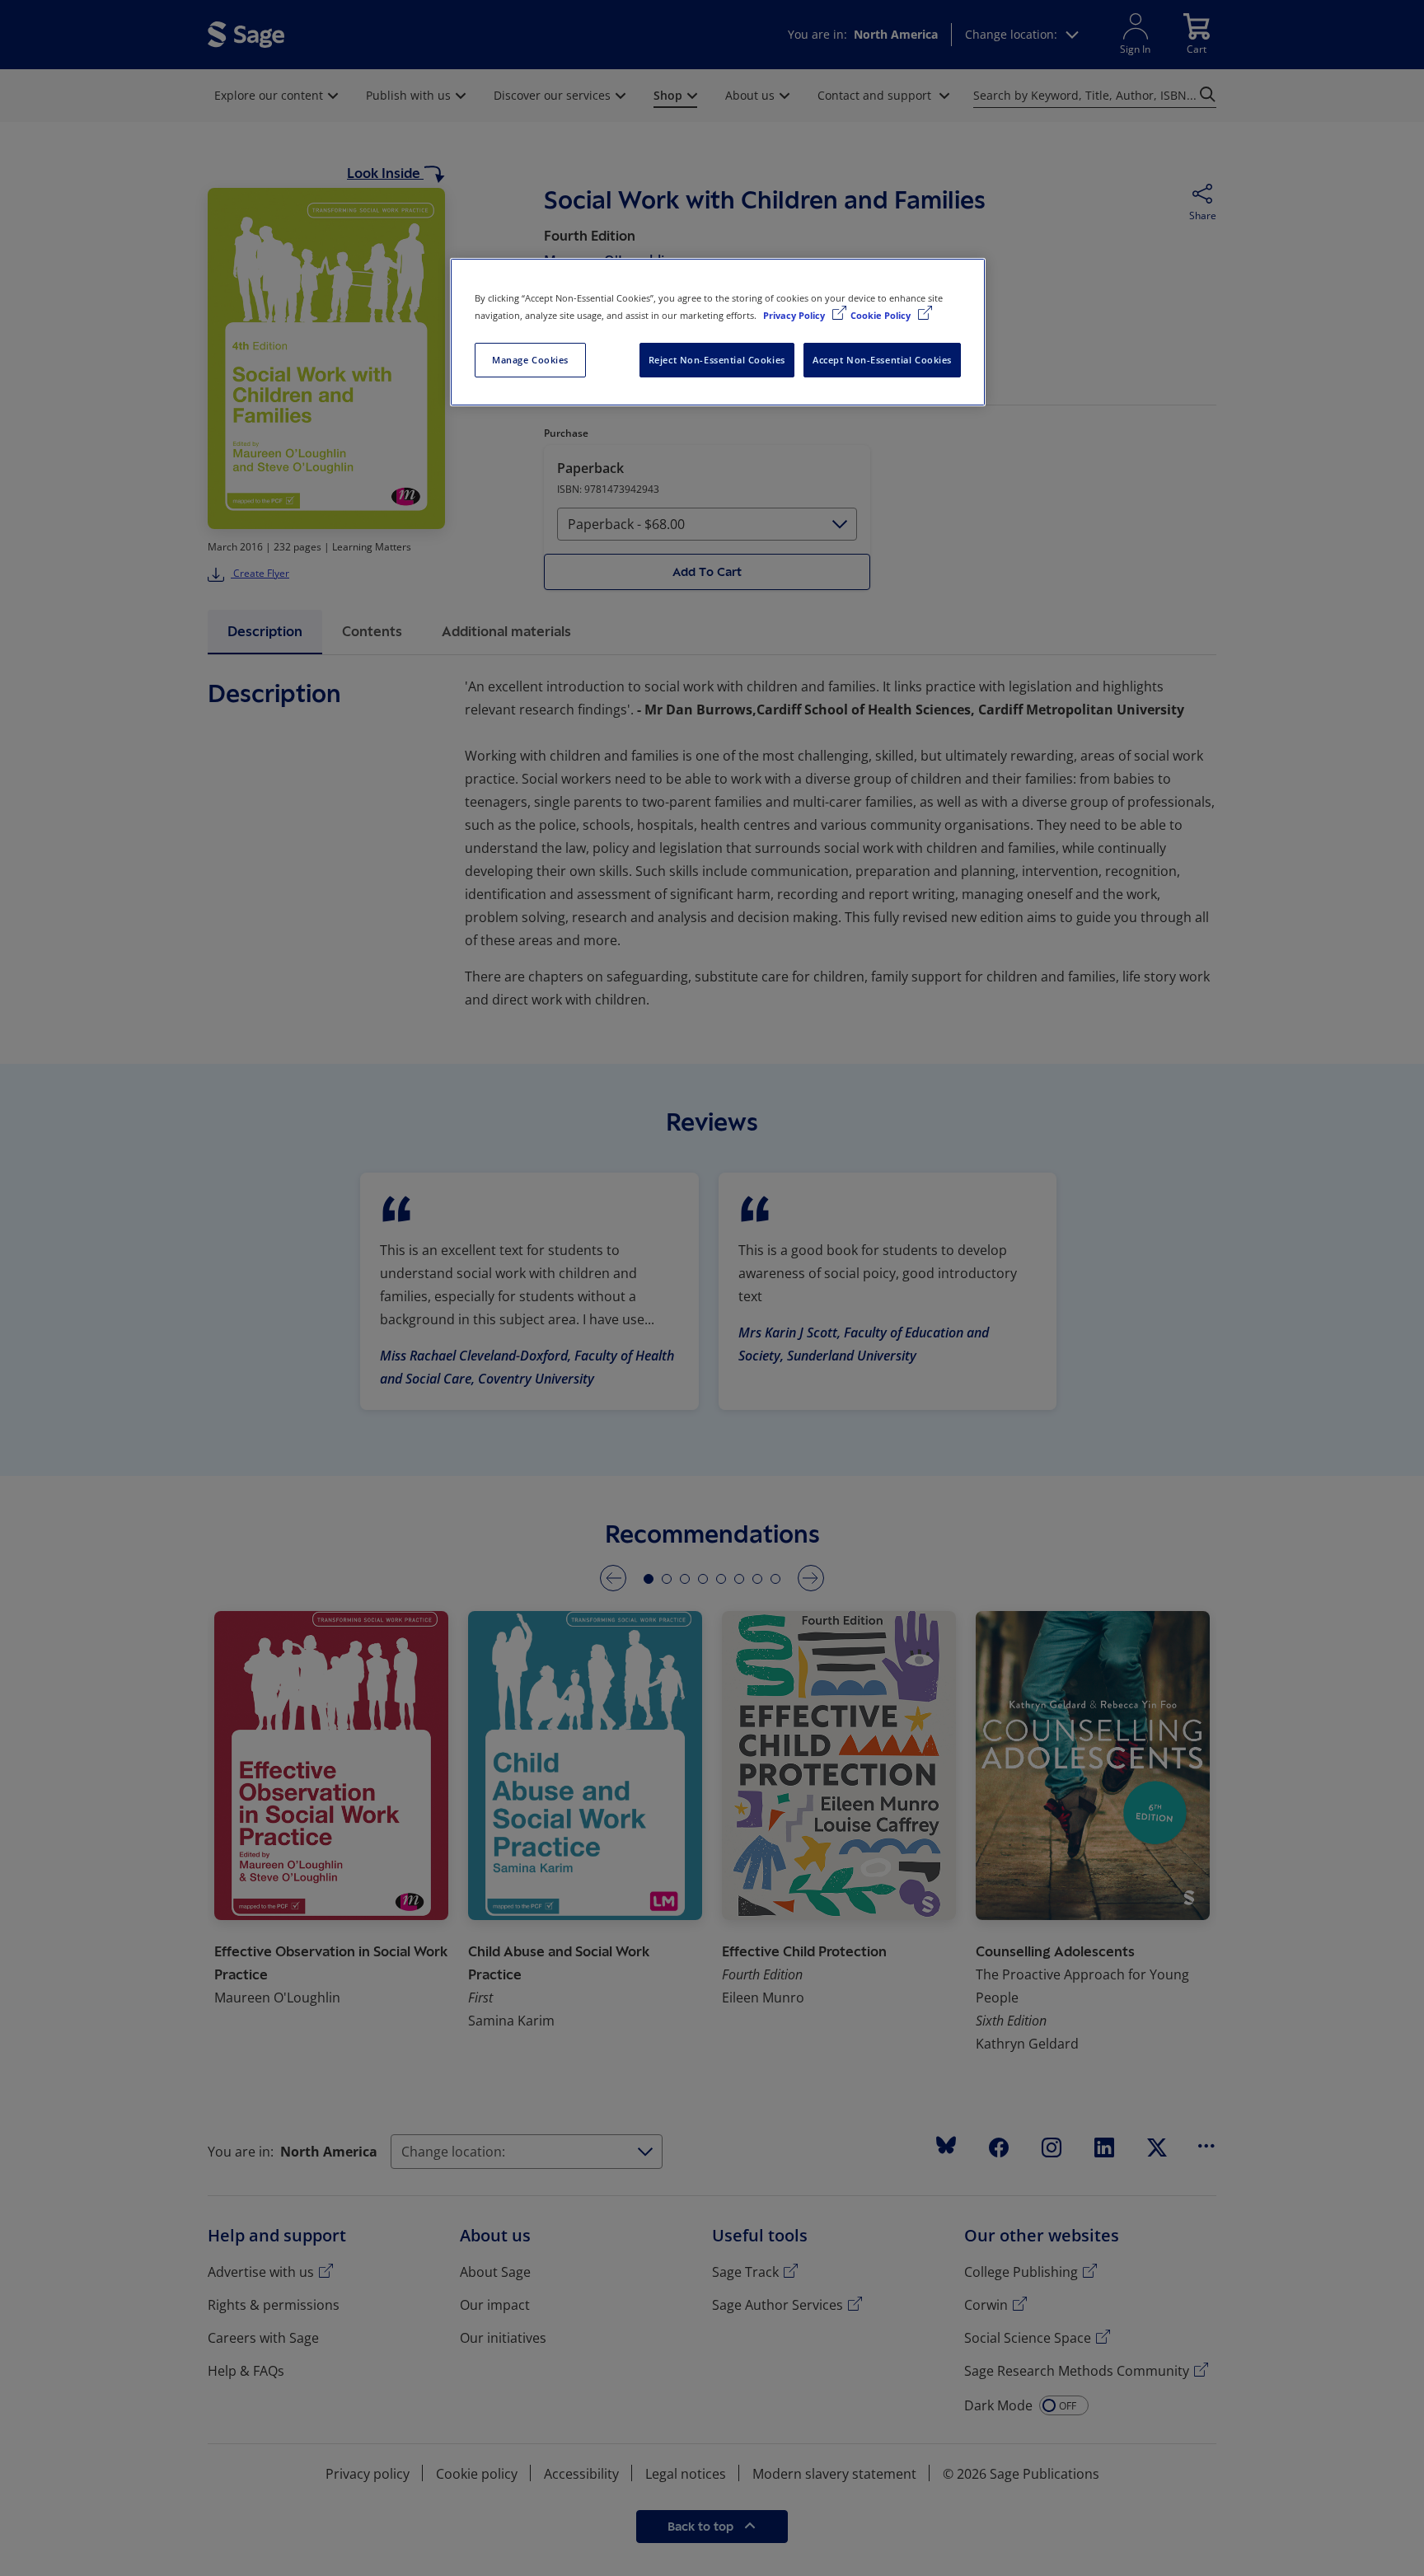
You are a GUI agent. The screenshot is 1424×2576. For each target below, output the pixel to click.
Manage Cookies (530, 360)
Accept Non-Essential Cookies (882, 360)
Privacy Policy (795, 315)
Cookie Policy (882, 315)
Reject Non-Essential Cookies (717, 360)
